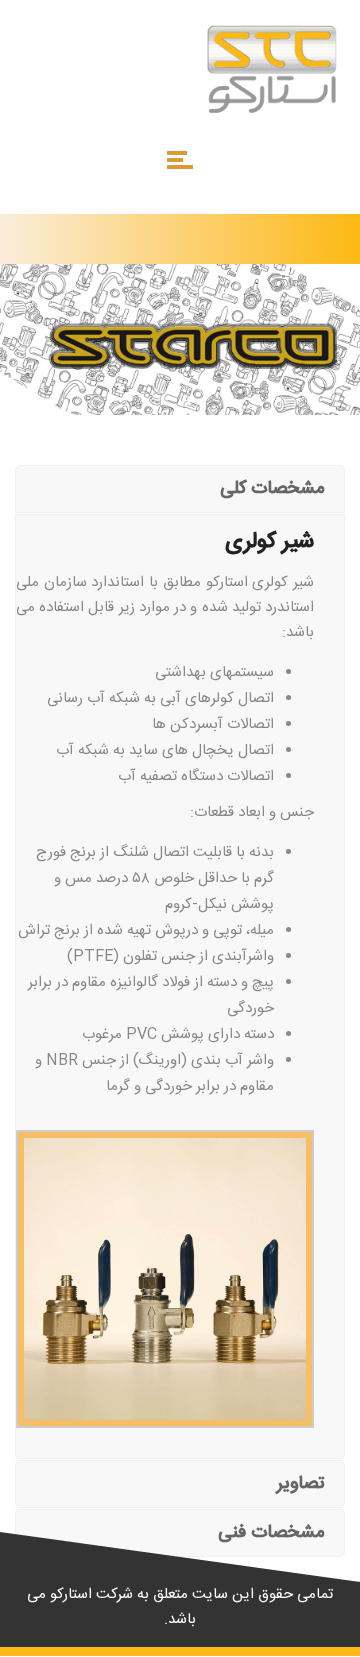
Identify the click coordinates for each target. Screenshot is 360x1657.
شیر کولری (283, 582)
